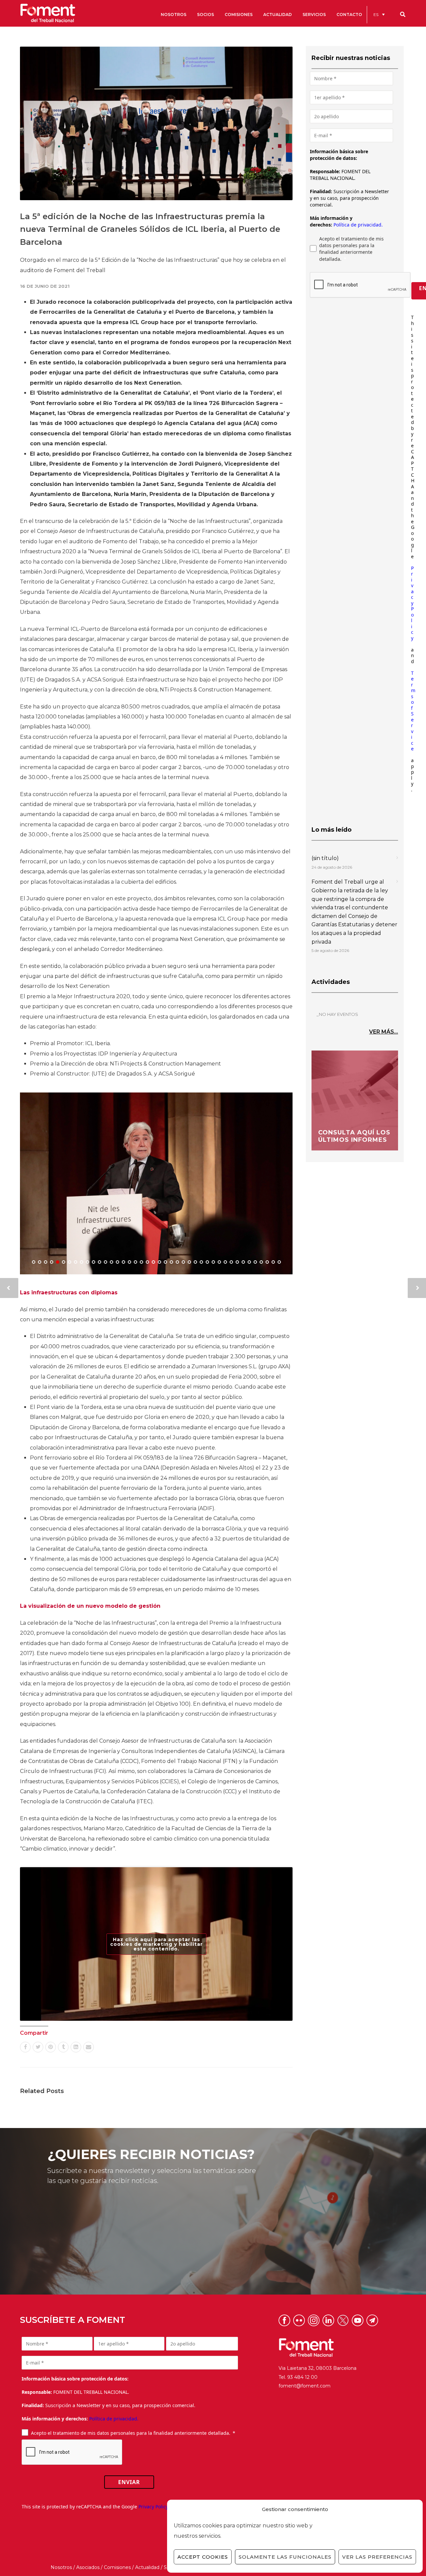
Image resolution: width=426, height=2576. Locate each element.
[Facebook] (25, 2047)
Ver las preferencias (377, 2557)
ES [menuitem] (376, 14)
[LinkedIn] (76, 2047)
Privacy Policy (412, 603)
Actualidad (147, 2567)
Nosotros (61, 2567)
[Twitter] (38, 2047)
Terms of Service (413, 711)
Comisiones (117, 2567)
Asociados (88, 2567)
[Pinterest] (51, 2047)
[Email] (89, 2047)
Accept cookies (203, 2557)
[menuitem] (379, 14)
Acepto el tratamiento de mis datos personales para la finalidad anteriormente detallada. (351, 249)
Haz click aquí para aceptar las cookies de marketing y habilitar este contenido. (156, 1944)
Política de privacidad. (358, 225)
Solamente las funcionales (285, 2557)
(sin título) (325, 858)
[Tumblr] (63, 2047)
